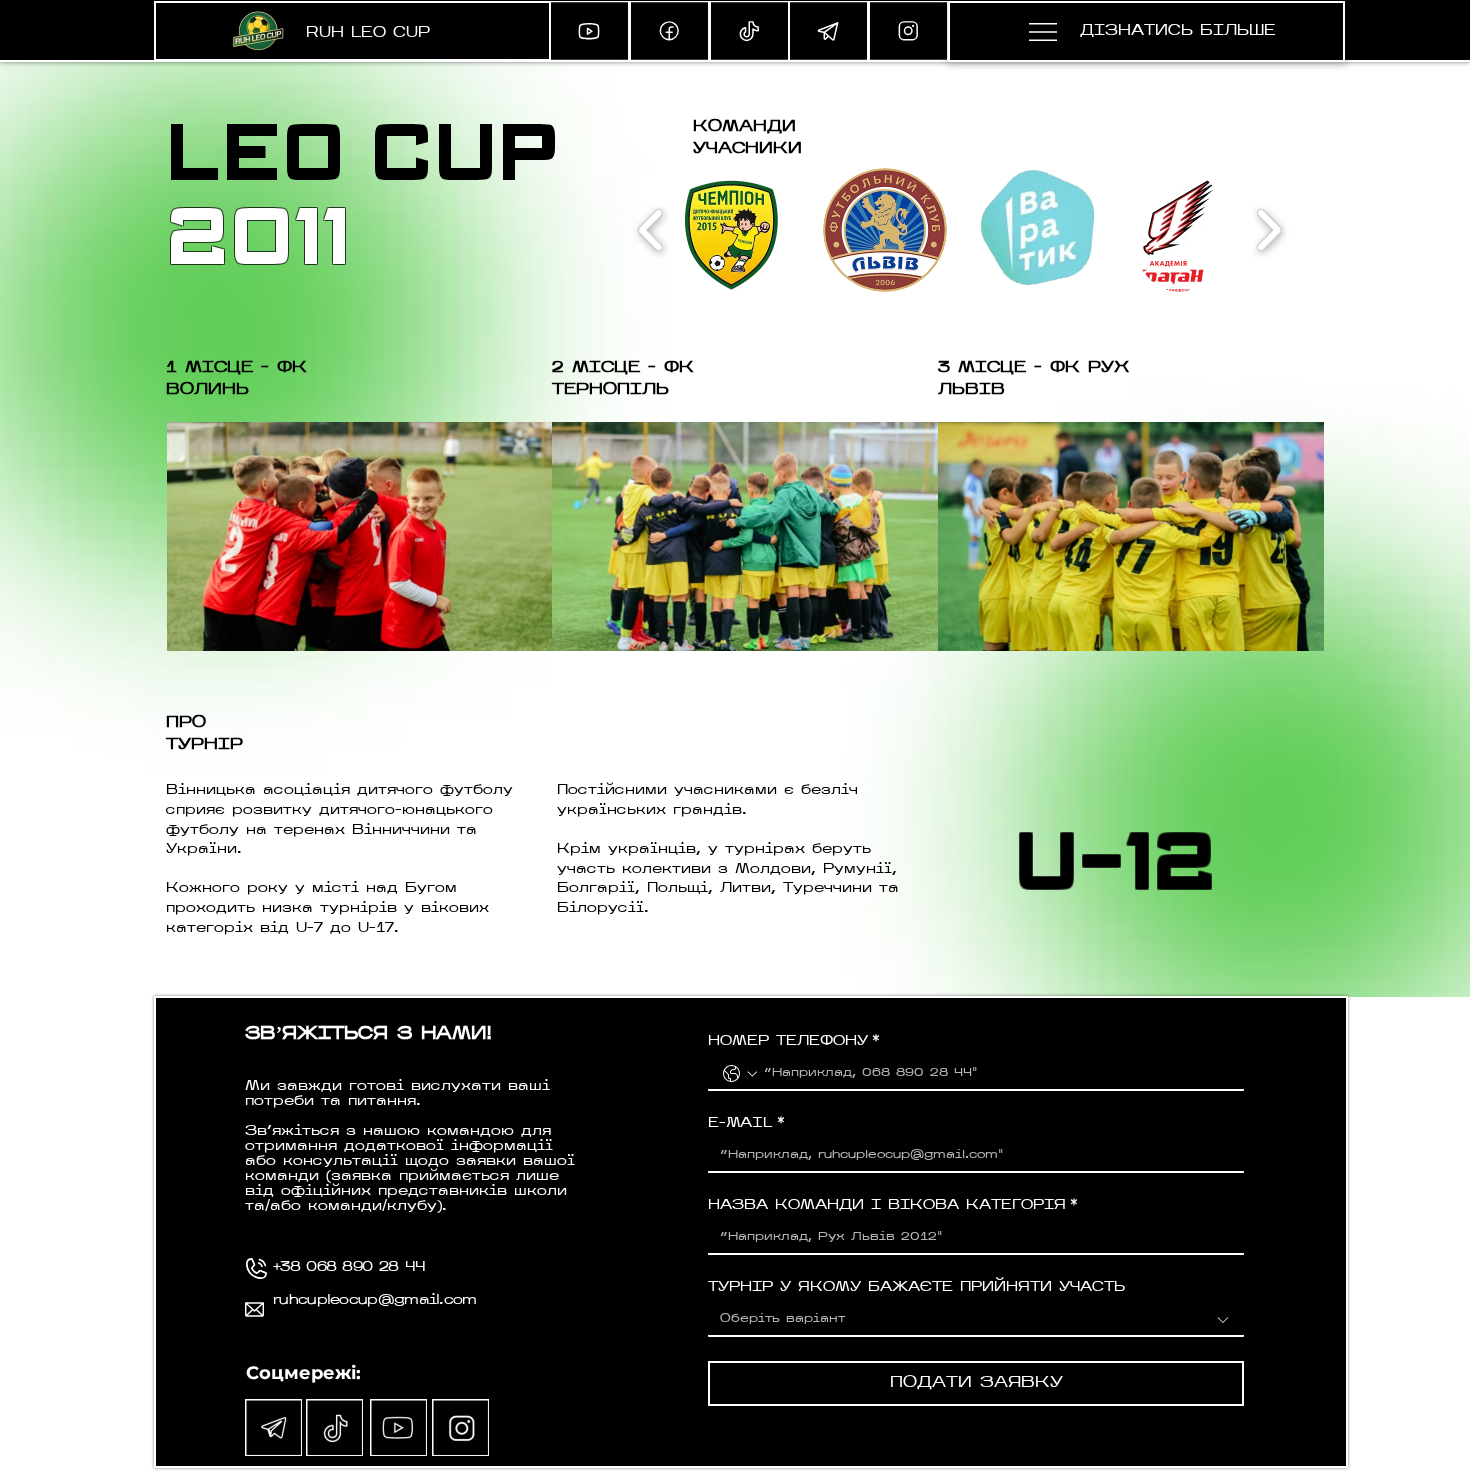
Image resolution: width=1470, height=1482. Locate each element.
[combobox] (976, 1320)
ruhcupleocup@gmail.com (375, 1300)
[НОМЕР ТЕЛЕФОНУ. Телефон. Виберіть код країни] (740, 1074)
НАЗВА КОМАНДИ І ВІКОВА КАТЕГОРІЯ (893, 1205)
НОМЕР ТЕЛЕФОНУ (794, 1041)
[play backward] (651, 230)
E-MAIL (746, 1123)
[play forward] (1268, 230)
